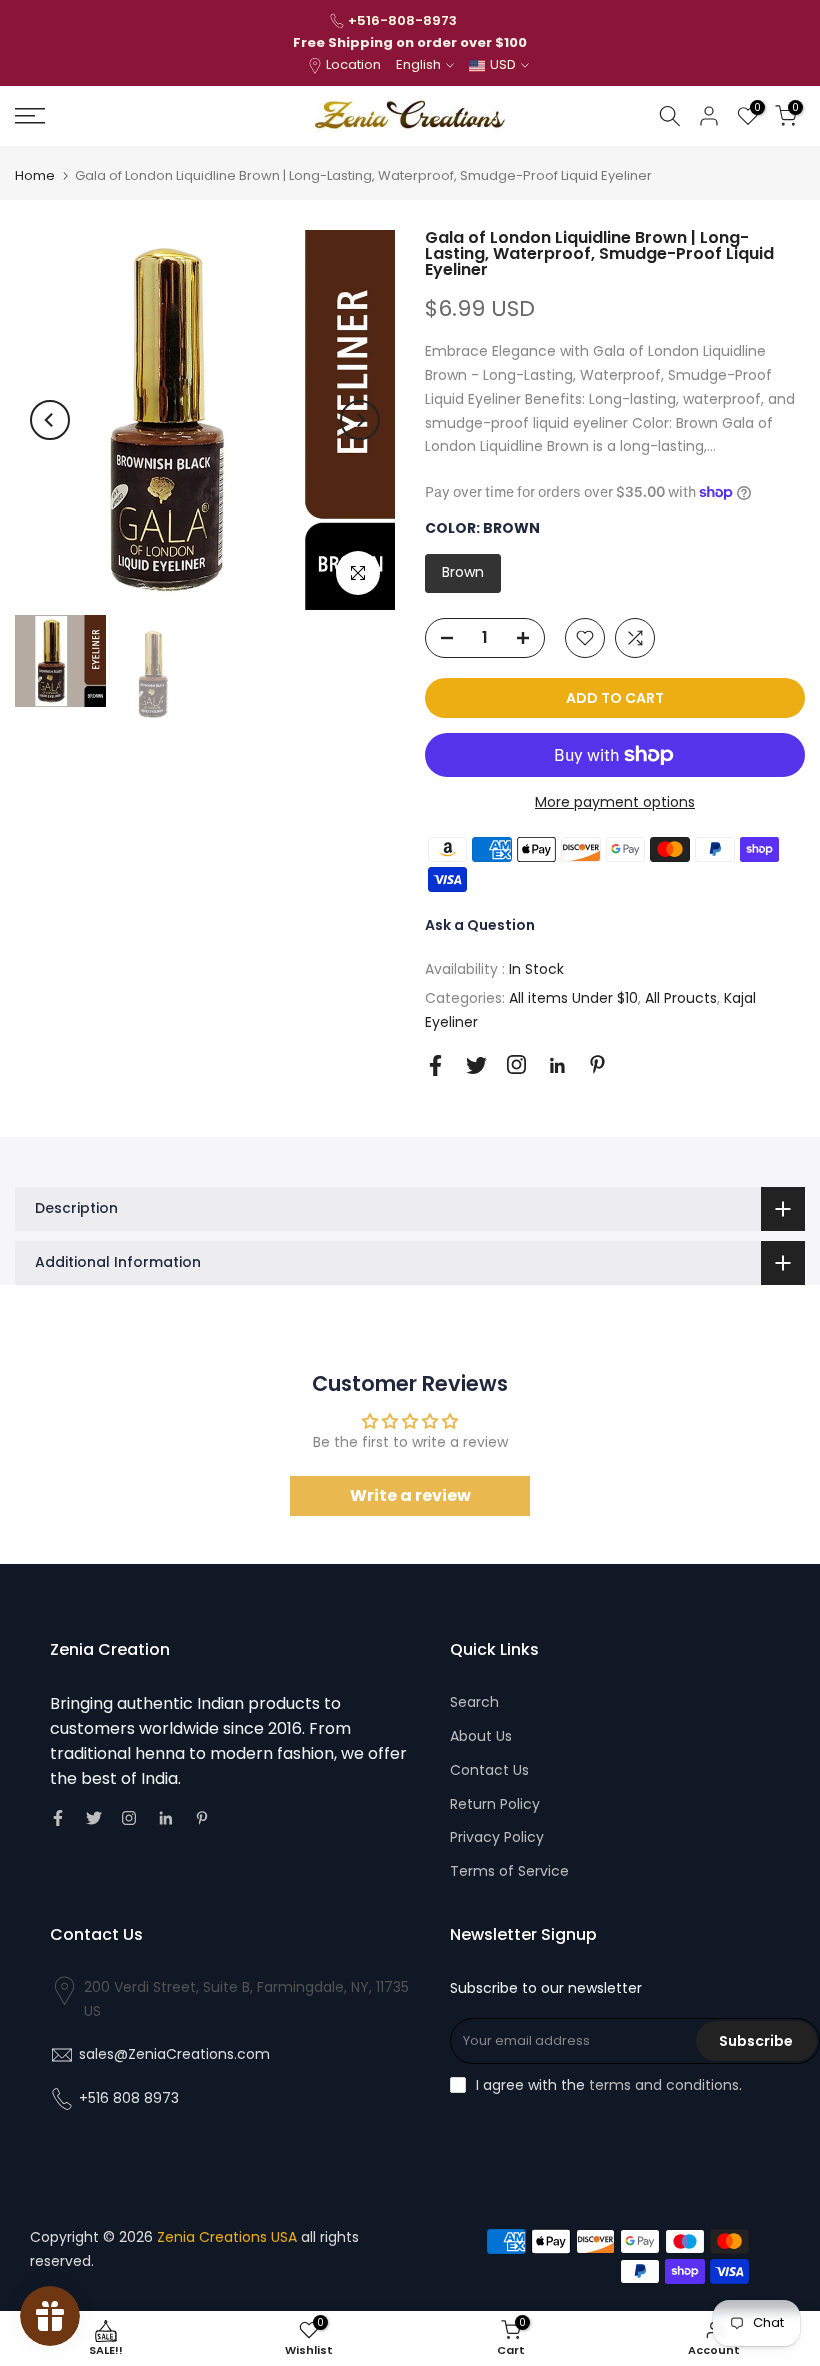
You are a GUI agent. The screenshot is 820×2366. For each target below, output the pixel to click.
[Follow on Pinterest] (597, 1064)
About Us (481, 1736)
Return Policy (495, 1804)
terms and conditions (664, 2085)
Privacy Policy (497, 1837)
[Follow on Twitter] (476, 1065)
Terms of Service (509, 1871)
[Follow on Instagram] (516, 1064)
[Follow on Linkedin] (557, 1066)
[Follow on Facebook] (435, 1065)
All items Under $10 (573, 998)
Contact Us (489, 1770)
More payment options (615, 802)
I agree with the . (609, 2085)
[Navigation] (136, 116)
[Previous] (50, 420)
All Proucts (681, 998)
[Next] (360, 420)
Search (474, 1702)
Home (35, 175)
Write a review (410, 1495)
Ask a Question (480, 925)
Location (353, 64)
